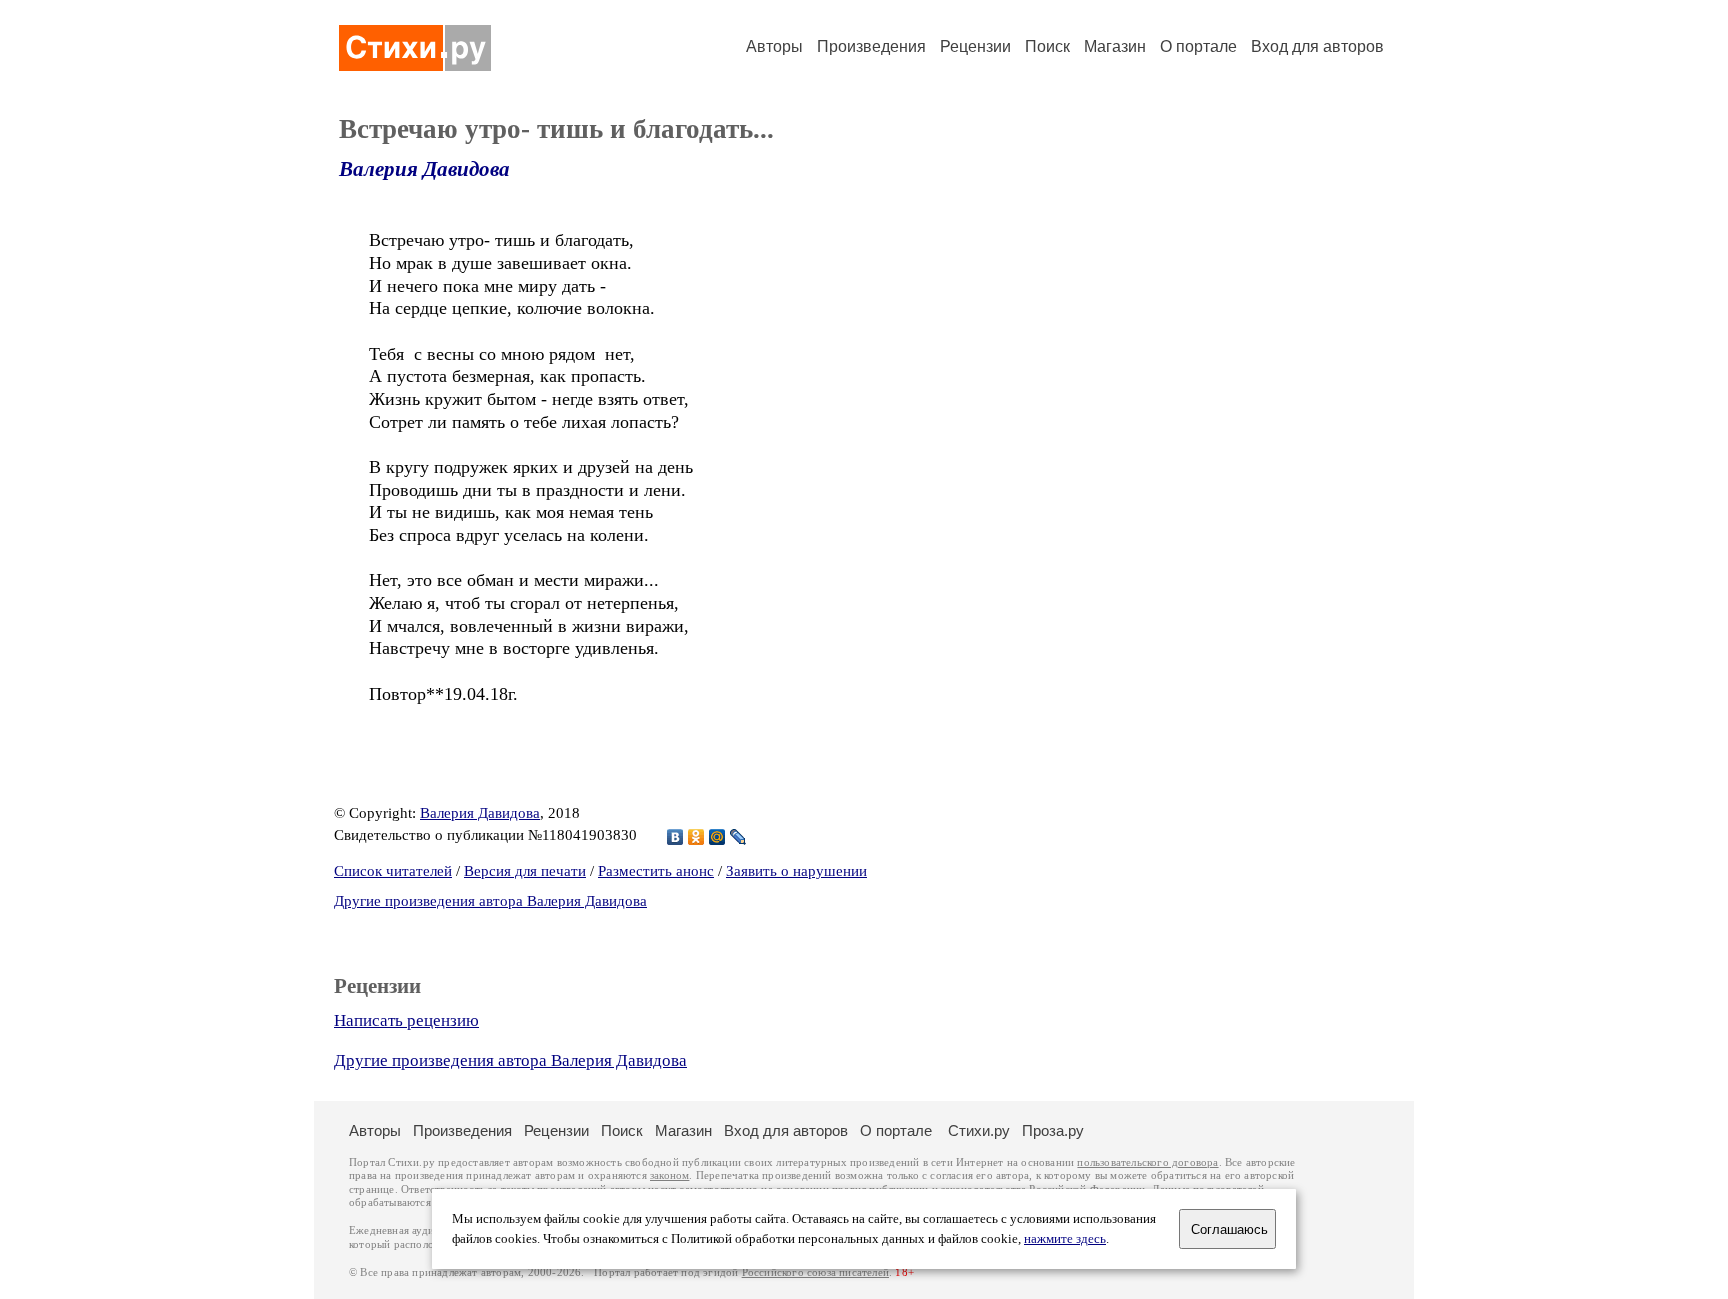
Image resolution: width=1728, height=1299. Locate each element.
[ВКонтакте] (675, 837)
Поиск (1047, 46)
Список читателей (393, 871)
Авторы (774, 46)
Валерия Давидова (424, 169)
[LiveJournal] (738, 837)
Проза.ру (1053, 1130)
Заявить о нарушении (796, 871)
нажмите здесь (1065, 1239)
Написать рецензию (406, 1020)
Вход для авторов (1317, 46)
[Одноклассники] (696, 837)
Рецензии (975, 46)
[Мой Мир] (717, 837)
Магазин (1115, 46)
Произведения (871, 46)
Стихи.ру (979, 1130)
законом (669, 1175)
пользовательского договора (1147, 1162)
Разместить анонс (656, 871)
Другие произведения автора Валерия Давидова (490, 901)
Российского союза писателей (815, 1272)
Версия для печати (525, 871)
